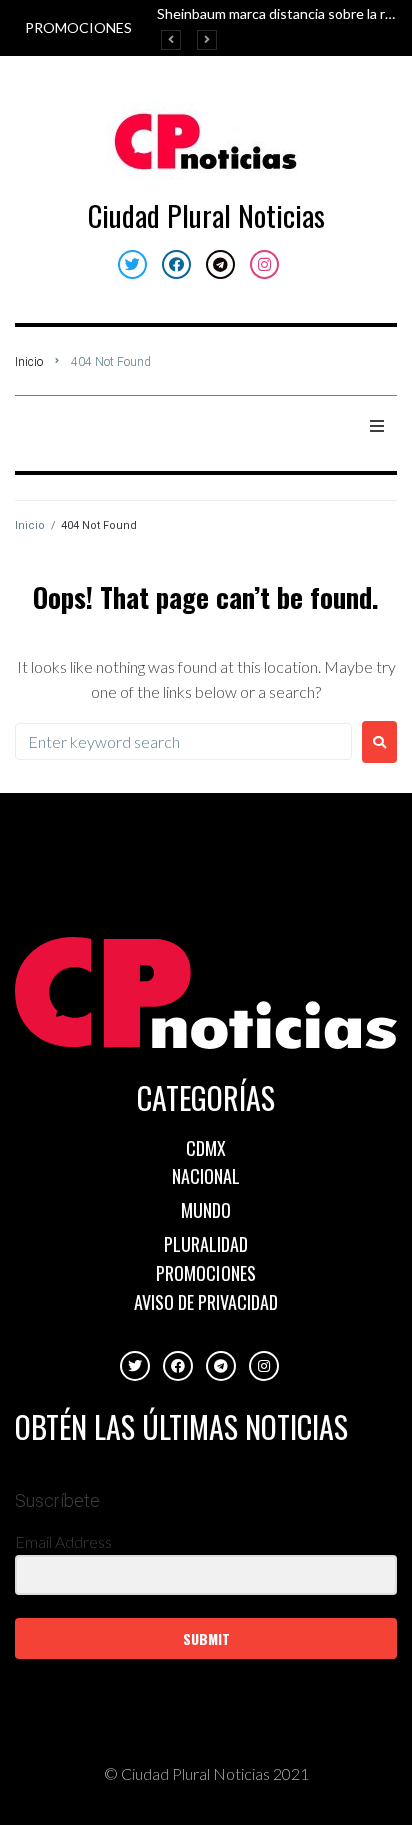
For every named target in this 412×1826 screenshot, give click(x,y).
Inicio (29, 362)
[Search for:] (183, 741)
